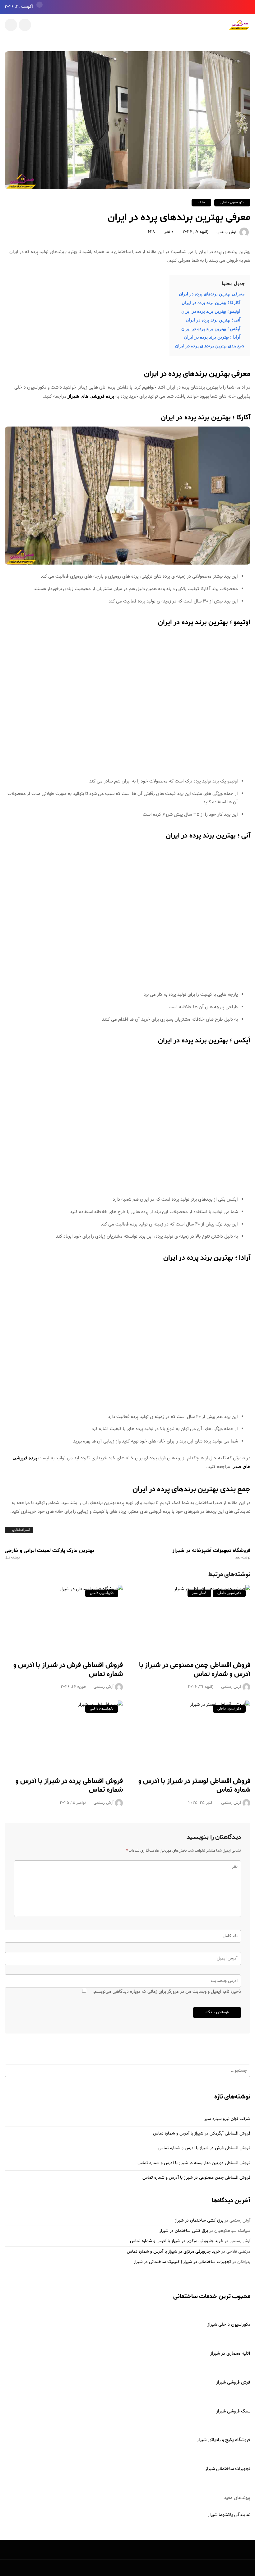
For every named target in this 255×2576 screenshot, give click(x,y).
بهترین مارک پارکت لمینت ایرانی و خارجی (49, 1553)
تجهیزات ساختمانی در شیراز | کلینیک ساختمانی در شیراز (182, 2262)
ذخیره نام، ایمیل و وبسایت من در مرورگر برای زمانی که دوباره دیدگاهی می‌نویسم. (167, 1992)
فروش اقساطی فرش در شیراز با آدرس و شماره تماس (68, 1670)
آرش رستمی (226, 233)
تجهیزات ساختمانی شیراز (228, 2469)
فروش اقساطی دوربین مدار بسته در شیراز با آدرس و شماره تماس (194, 2163)
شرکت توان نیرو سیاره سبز (227, 2119)
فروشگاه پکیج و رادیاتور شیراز (224, 2440)
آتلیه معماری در (235, 2354)
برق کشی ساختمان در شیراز (199, 2221)
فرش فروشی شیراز (233, 2382)
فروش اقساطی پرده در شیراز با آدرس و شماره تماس (69, 1786)
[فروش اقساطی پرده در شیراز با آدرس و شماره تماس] (64, 1735)
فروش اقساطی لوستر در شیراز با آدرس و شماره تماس (194, 1786)
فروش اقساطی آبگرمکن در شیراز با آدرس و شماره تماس (202, 2134)
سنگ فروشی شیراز (233, 2411)
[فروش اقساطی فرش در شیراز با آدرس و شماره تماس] (64, 1619)
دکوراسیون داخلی (232, 203)
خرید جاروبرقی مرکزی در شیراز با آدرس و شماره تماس (177, 2241)
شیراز (215, 2354)
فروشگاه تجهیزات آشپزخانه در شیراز (211, 1553)
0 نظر (169, 232)
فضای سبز (199, 1593)
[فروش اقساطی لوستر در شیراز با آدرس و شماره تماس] (191, 1735)
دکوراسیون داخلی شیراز (229, 2325)
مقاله (201, 203)
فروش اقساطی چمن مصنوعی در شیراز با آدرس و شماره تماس (195, 1670)
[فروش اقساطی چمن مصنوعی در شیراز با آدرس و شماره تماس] (191, 1619)
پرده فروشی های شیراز (91, 396)
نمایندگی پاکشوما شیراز (229, 2515)
